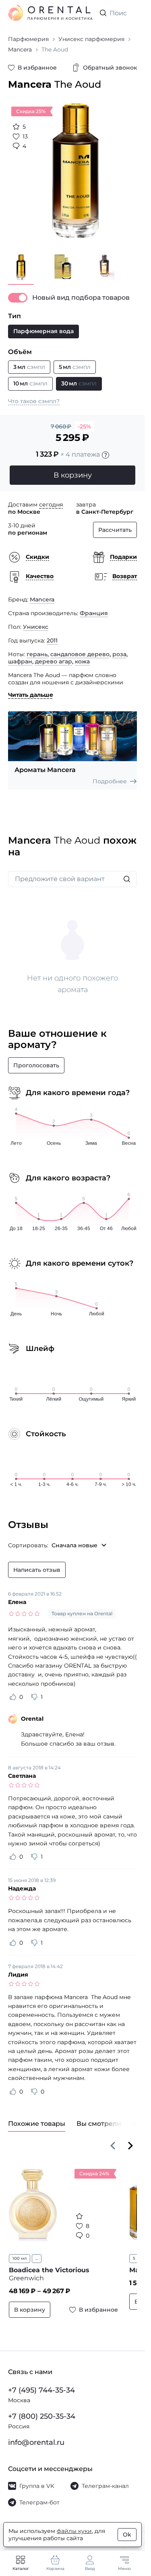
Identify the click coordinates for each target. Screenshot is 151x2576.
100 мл (20, 2252)
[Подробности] (105, 449)
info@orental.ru (36, 2442)
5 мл (133, 2252)
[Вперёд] (130, 2139)
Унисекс (36, 621)
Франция (94, 607)
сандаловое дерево (80, 648)
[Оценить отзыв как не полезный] (34, 1691)
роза (119, 648)
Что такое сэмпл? (34, 395)
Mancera (42, 593)
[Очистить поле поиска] (130, 13)
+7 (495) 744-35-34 (41, 2390)
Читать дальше (31, 689)
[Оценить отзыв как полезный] (13, 1691)
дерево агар (54, 655)
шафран (20, 655)
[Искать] (127, 873)
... (37, 2252)
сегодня (51, 498)
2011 (52, 634)
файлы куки (74, 2531)
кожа (82, 655)
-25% (84, 420)
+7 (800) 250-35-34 (42, 2416)
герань (37, 648)
